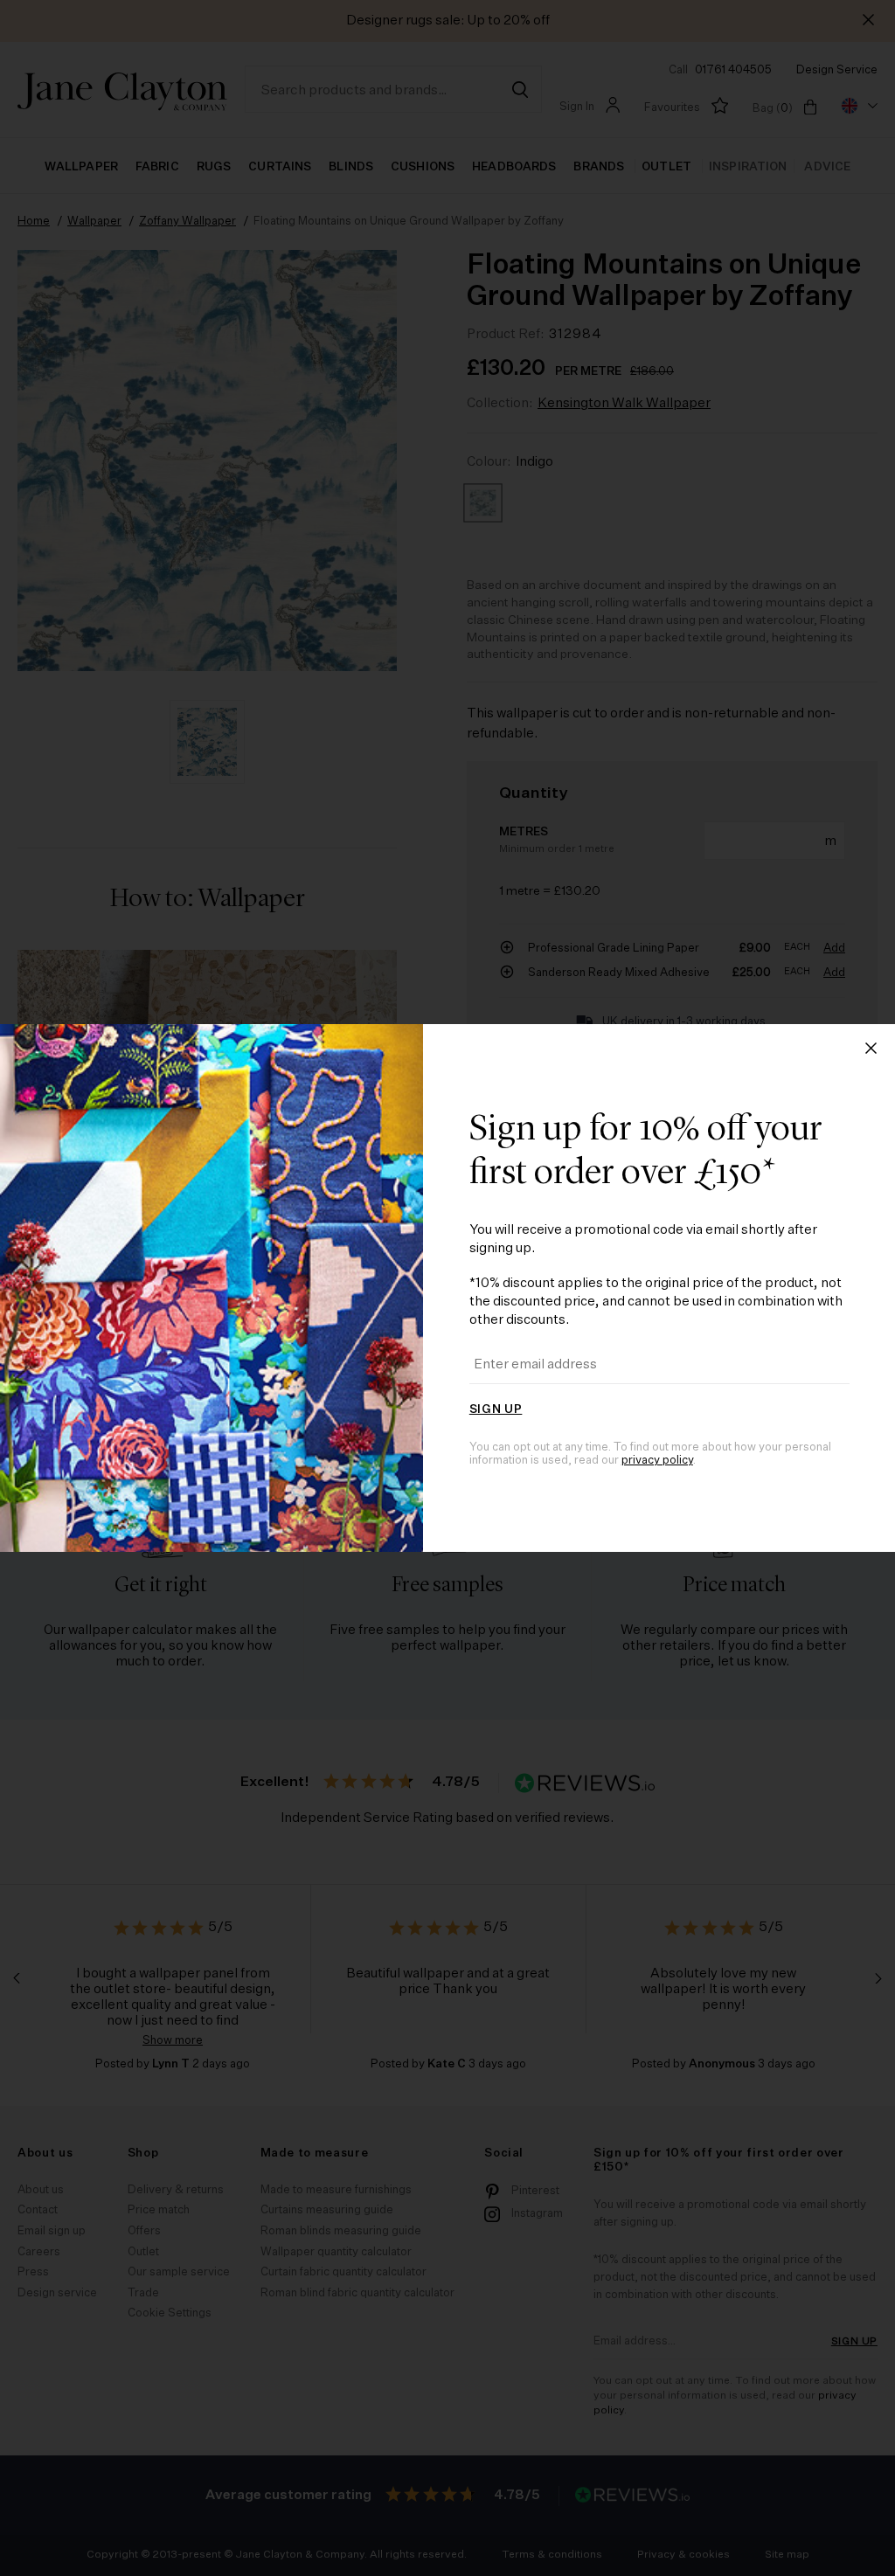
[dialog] (447, 1288)
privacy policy (657, 1461)
